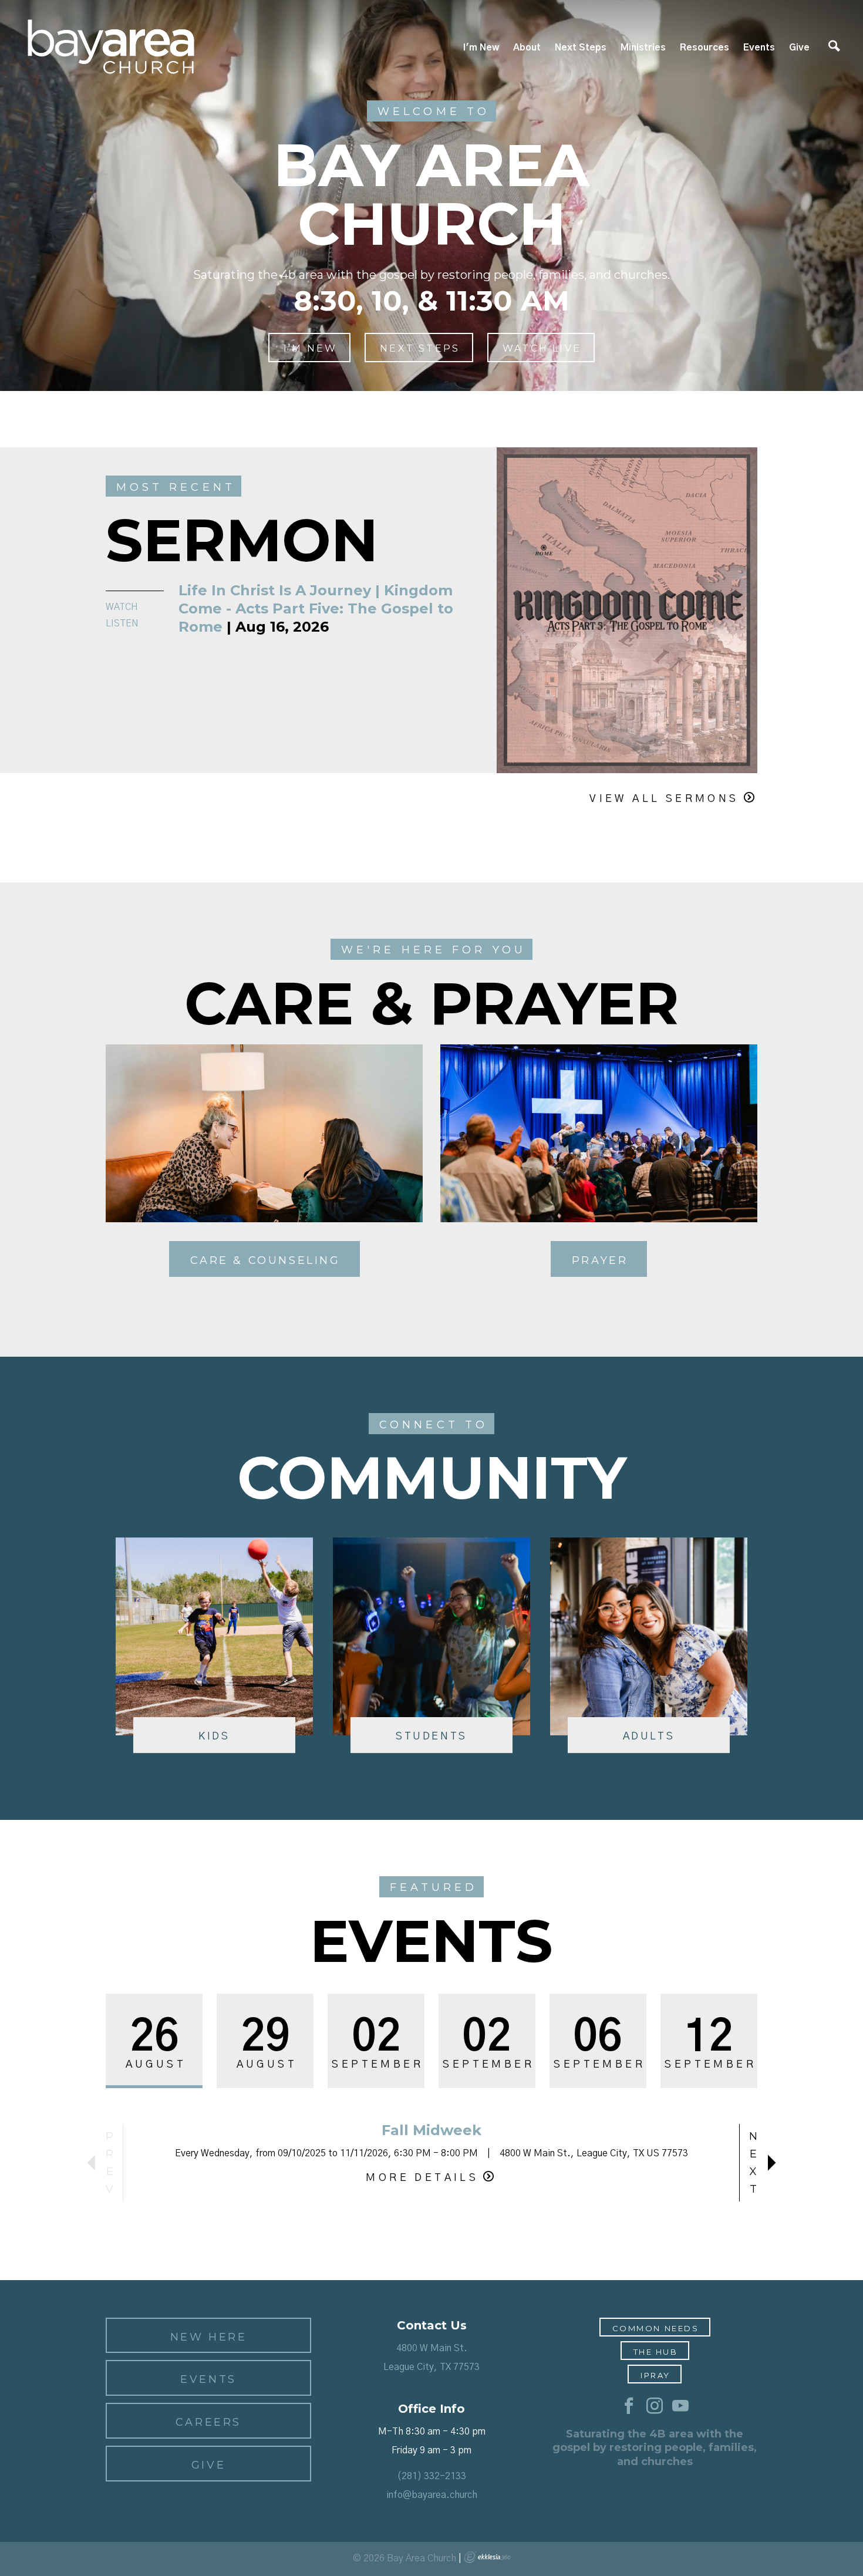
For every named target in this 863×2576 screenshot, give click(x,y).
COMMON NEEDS (656, 2328)
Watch (122, 607)
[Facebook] (629, 2406)
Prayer (600, 1260)
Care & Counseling (265, 1260)
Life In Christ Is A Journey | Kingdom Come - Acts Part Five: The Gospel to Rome (316, 608)
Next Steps (581, 48)
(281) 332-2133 (431, 2476)
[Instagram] (655, 2406)
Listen (122, 623)
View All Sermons (664, 799)
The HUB (656, 2352)
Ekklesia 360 (487, 2557)
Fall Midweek (431, 2130)
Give (799, 48)
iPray (655, 2375)
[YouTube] (680, 2406)
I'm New (481, 48)
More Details (422, 2178)
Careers (208, 2422)
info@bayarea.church (432, 2495)
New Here (209, 2337)
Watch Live (542, 348)
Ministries (643, 48)
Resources (704, 48)
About (527, 48)
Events (759, 48)
